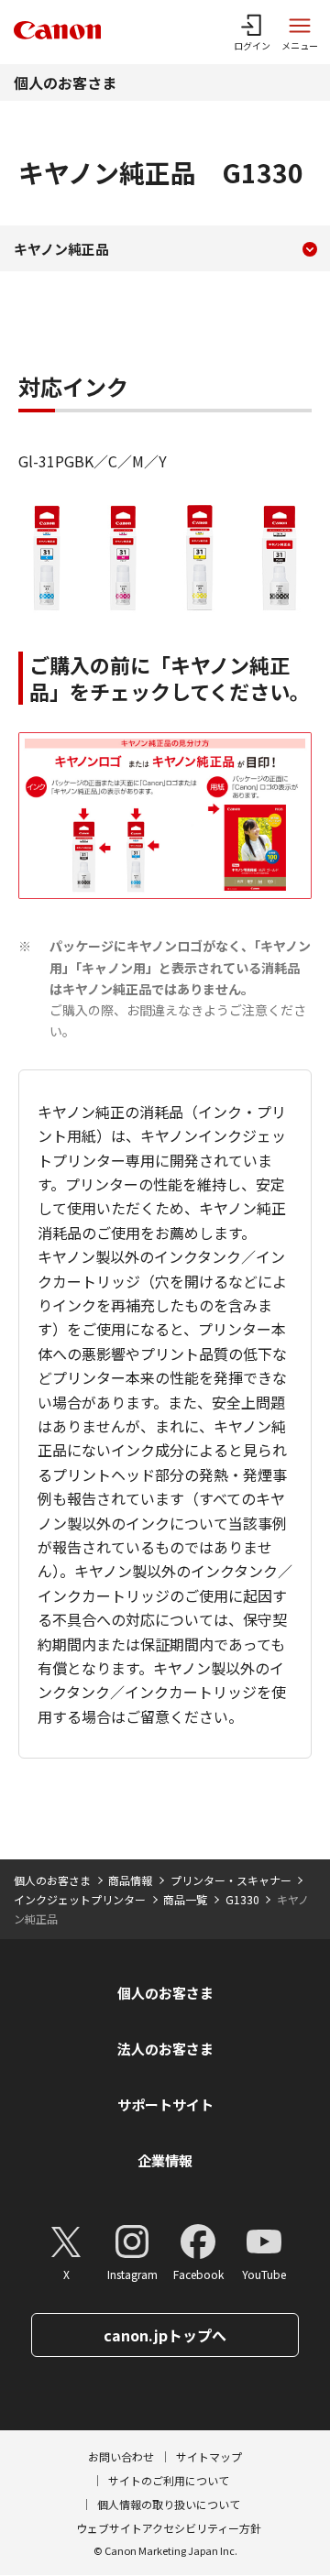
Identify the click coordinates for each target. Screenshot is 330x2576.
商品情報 (130, 1880)
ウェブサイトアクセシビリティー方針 (169, 2528)
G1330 (242, 1899)
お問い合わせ (121, 2456)
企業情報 (165, 2160)
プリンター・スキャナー (231, 1880)
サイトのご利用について (169, 2480)
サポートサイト (165, 2105)
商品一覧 (185, 1899)
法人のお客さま (165, 2049)
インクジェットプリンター (80, 1899)
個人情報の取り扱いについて (169, 2504)
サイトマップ (209, 2456)
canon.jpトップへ (165, 2335)
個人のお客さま (65, 82)
